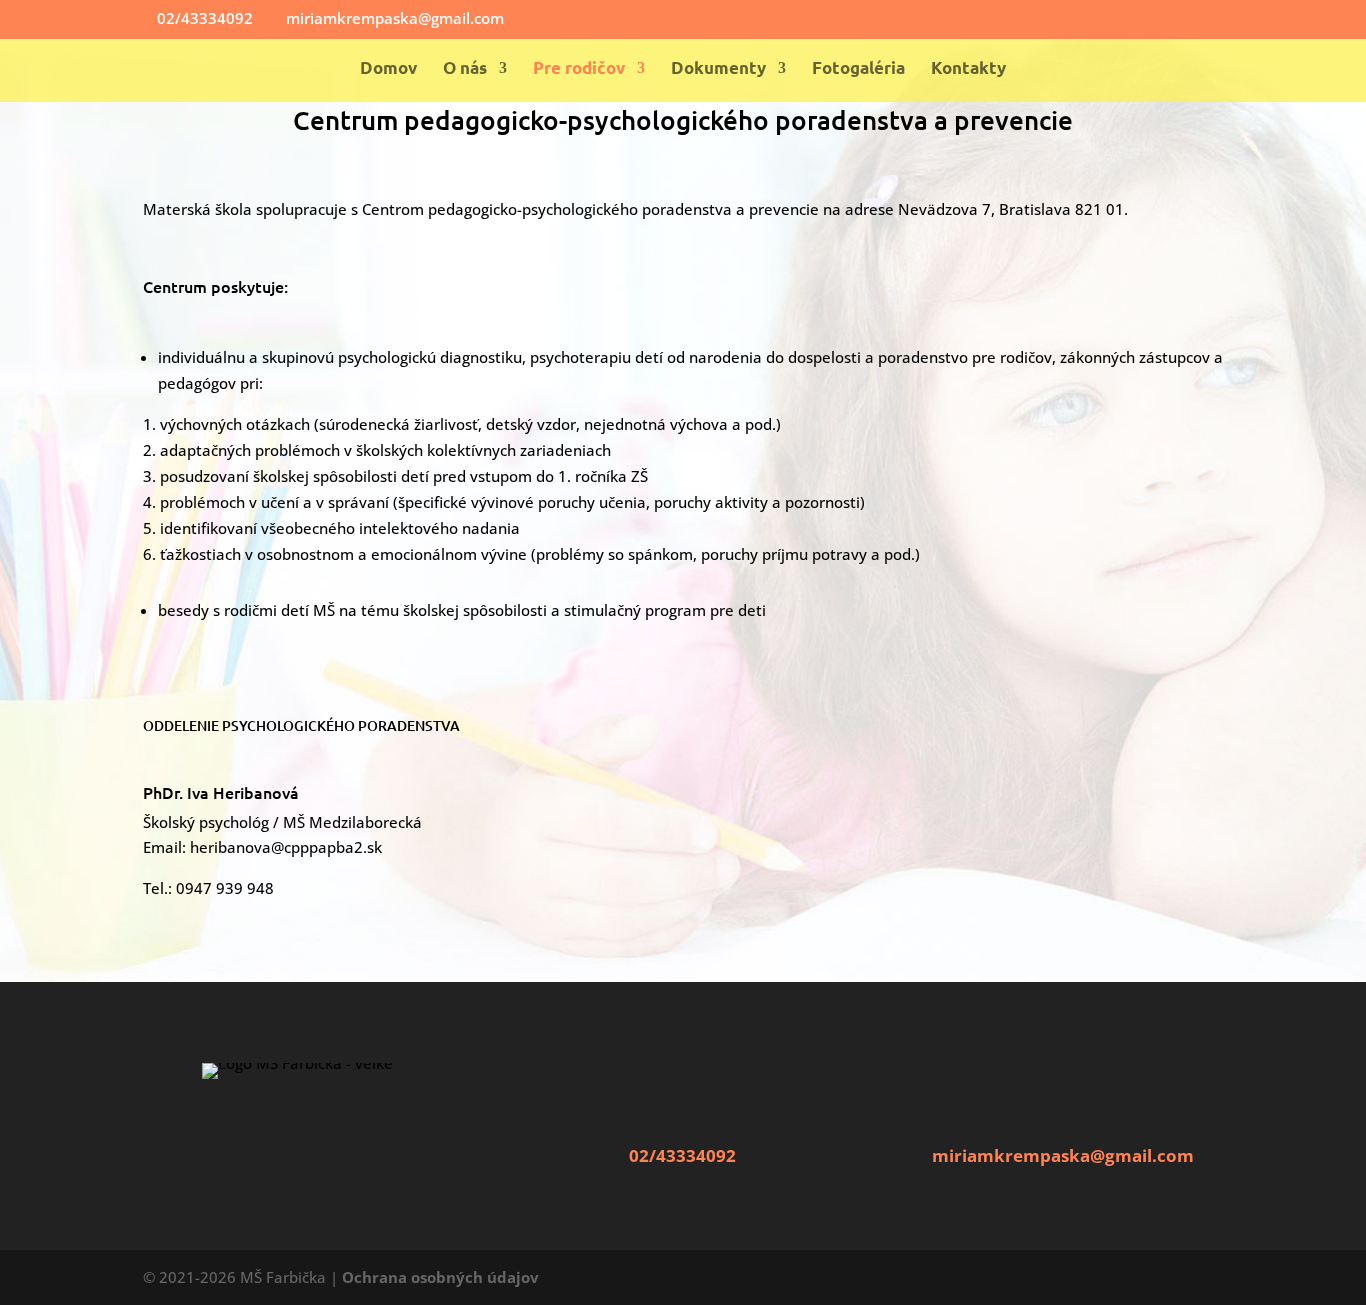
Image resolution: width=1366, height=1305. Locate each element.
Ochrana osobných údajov (440, 1277)
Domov (388, 69)
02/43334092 (682, 1155)
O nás (465, 69)
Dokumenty (718, 69)
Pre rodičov (579, 69)
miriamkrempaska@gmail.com (1063, 1155)
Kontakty (968, 69)
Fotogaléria (858, 69)
